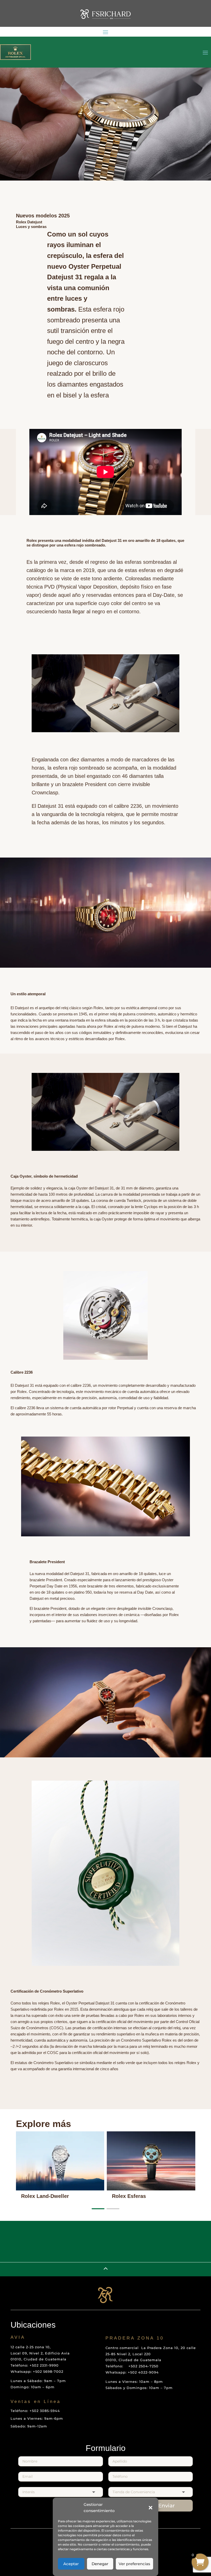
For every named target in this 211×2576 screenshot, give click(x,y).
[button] (151, 2508)
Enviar (166, 2506)
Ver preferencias (134, 2564)
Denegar (100, 2564)
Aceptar (71, 2564)
